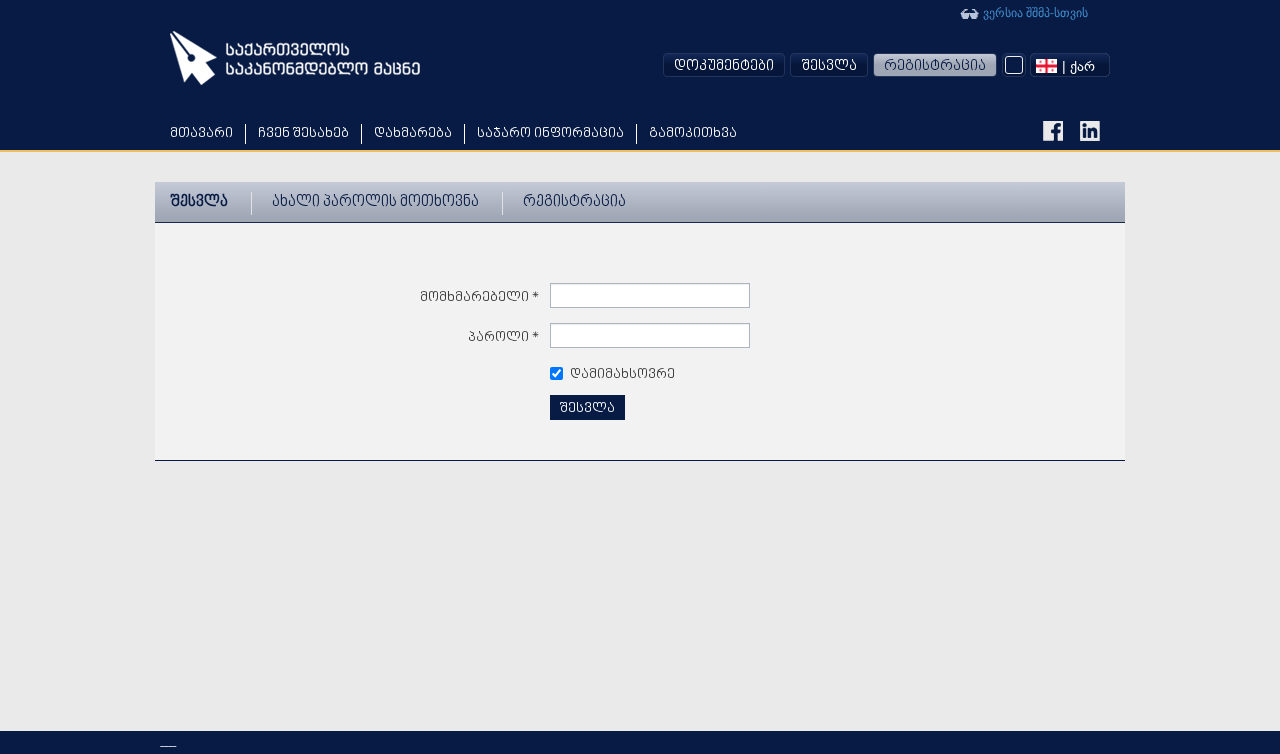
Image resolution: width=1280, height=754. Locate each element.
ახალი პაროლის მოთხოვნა (375, 202)
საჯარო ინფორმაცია (550, 133)
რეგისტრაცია (935, 66)
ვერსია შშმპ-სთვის (1034, 11)
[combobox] (1070, 65)
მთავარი (201, 133)
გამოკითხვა (693, 133)
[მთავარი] (295, 58)
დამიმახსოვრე (622, 374)
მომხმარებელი (480, 297)
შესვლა (829, 66)
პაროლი (504, 337)
